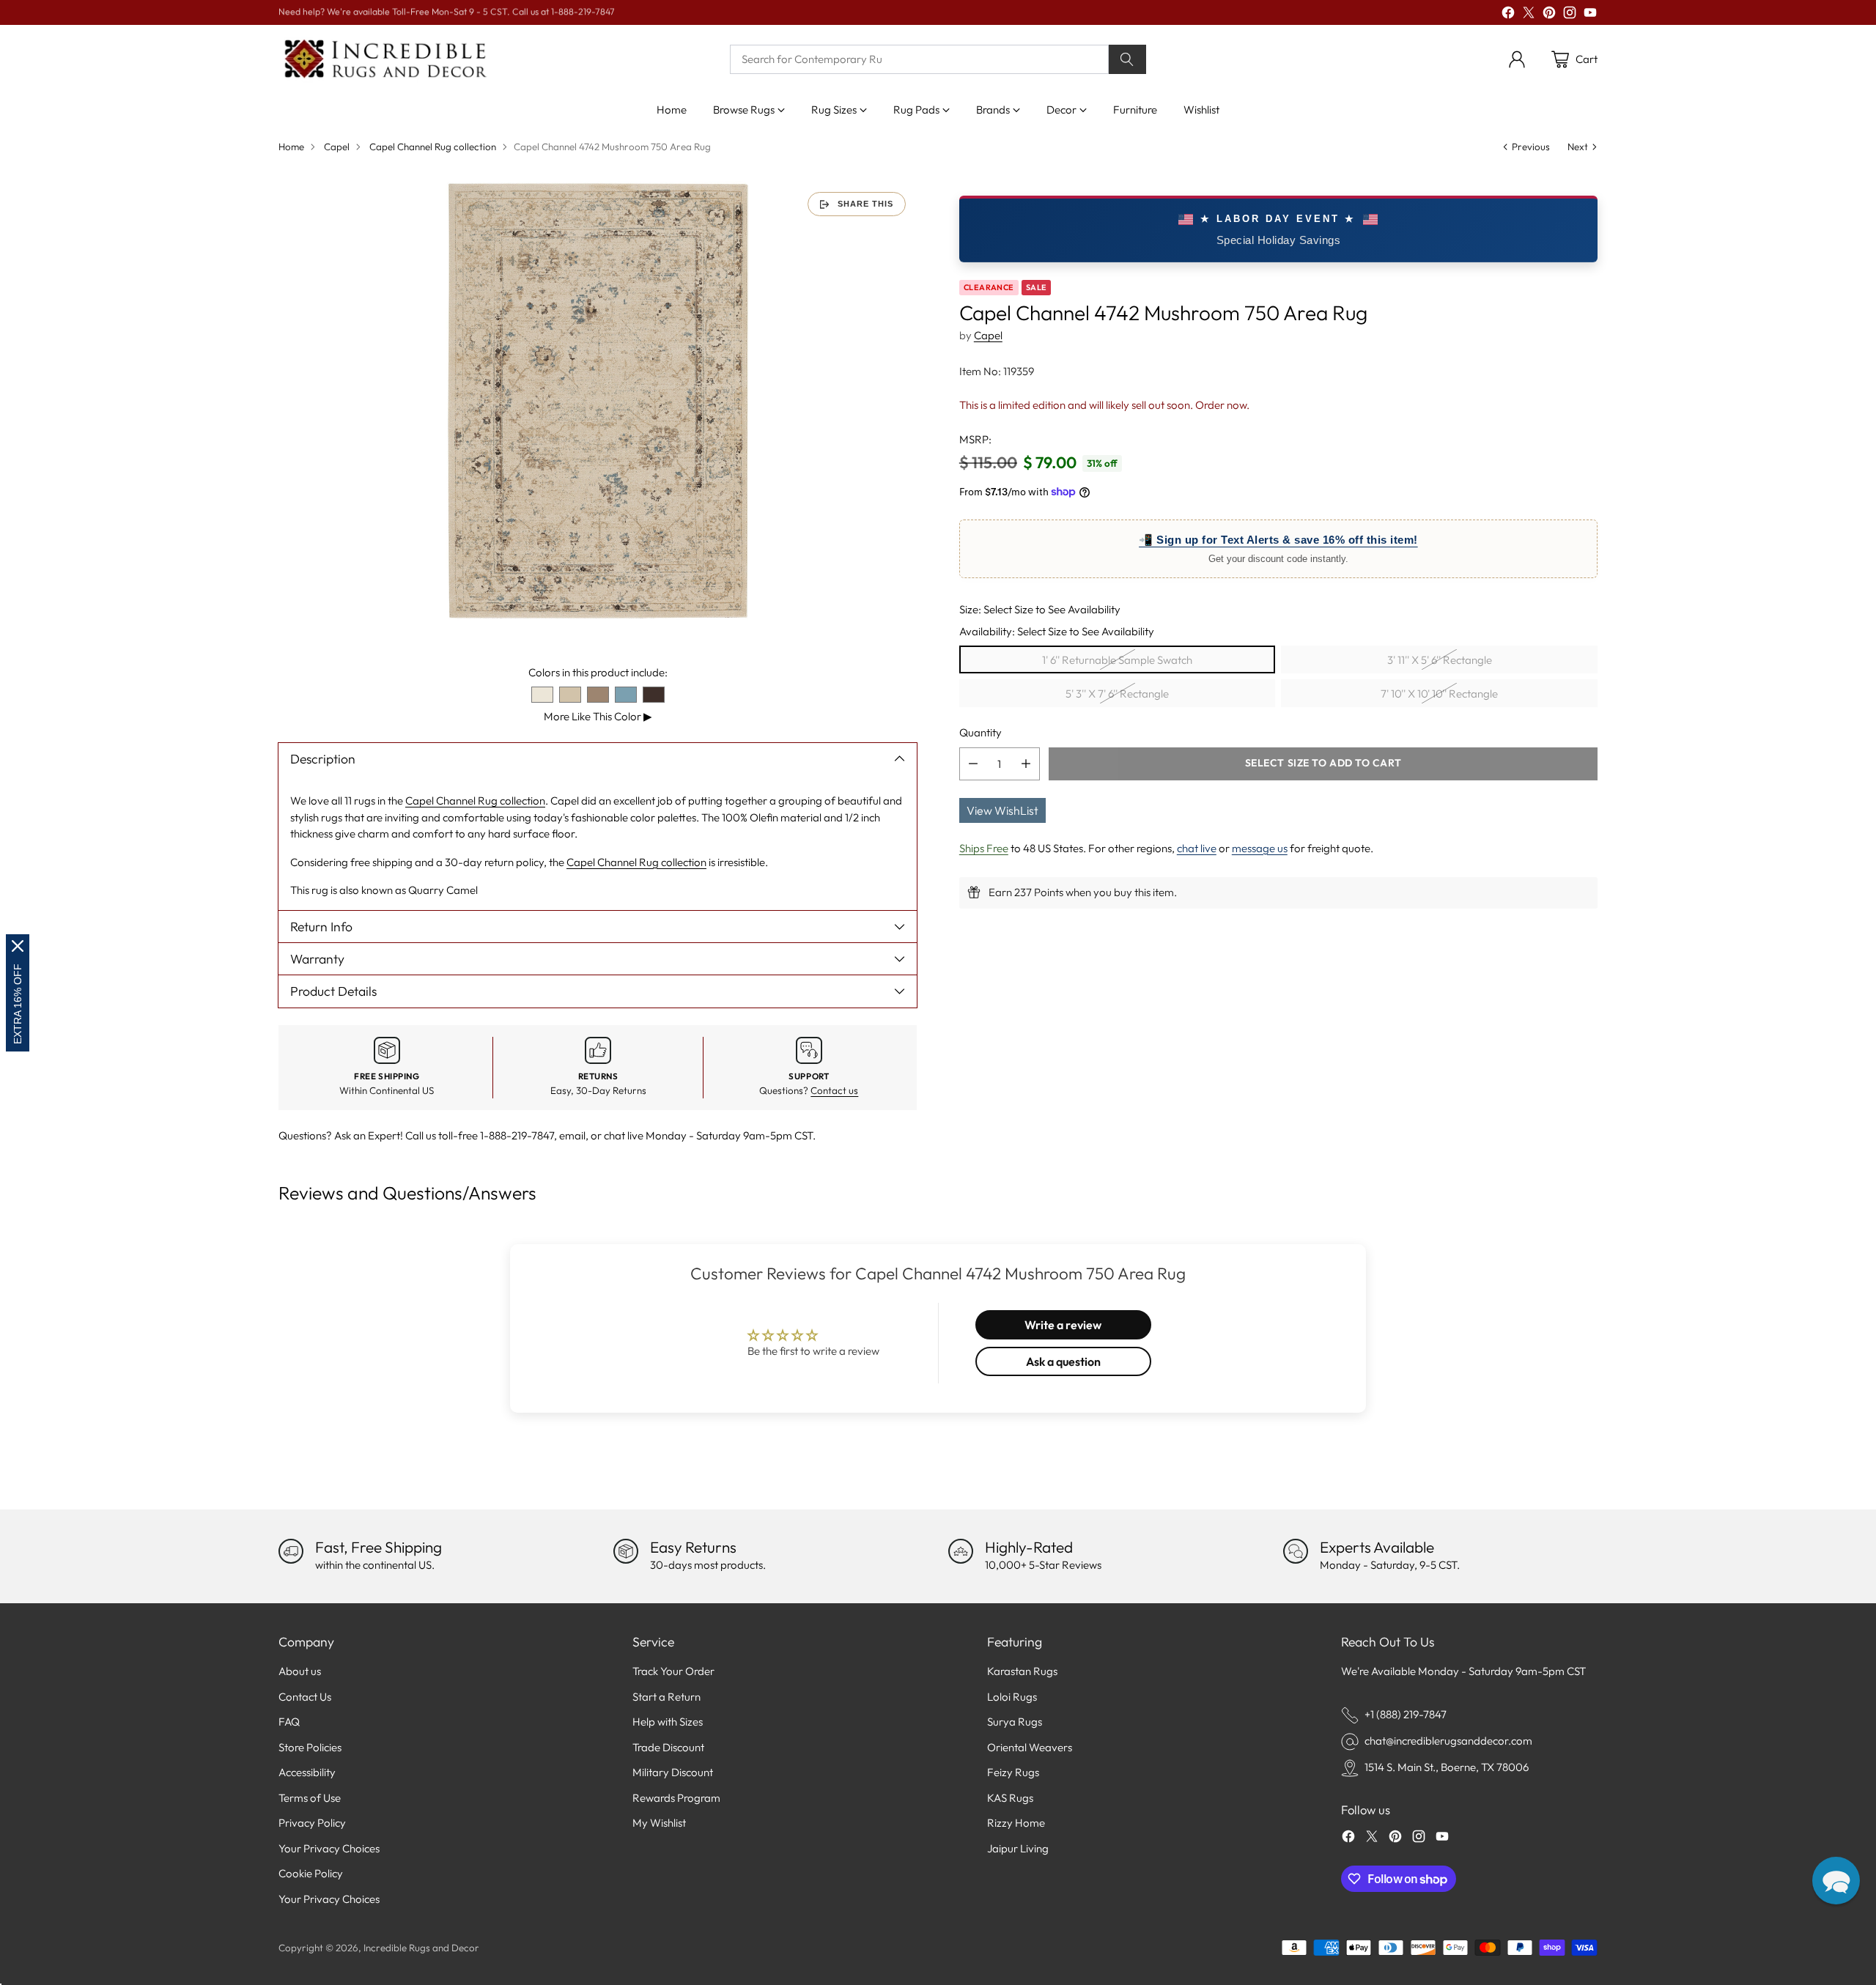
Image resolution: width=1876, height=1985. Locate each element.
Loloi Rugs (1012, 1697)
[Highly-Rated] (961, 1551)
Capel (337, 147)
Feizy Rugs (1013, 1772)
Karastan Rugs (1022, 1671)
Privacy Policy (312, 1823)
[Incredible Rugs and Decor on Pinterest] (1549, 15)
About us (300, 1671)
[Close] (18, 946)
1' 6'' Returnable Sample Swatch (1117, 659)
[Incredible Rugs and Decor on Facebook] (1508, 15)
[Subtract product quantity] (973, 763)
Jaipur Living (1018, 1848)
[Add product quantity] (1026, 763)
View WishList (1002, 810)
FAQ (289, 1722)
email (572, 1135)
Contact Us (305, 1697)
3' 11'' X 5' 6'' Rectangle (1440, 659)
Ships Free (984, 847)
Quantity (981, 732)
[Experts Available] (1296, 1551)
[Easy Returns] (626, 1551)
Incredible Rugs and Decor (421, 1948)
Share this (865, 204)
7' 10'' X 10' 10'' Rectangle (1439, 693)
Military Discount (673, 1772)
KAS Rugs (1010, 1798)
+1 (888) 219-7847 (1406, 1714)
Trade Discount (668, 1747)
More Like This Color (598, 716)
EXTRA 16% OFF (18, 1004)
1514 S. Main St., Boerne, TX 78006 (1447, 1767)
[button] (1836, 1881)
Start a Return (666, 1697)
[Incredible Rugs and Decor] (385, 60)
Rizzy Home (1016, 1823)
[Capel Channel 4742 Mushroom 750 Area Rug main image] (598, 401)
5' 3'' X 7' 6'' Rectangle (1117, 693)
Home (291, 147)
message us (1260, 847)
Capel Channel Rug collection (433, 147)
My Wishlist (659, 1823)
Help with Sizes (668, 1722)
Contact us (834, 1090)
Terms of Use (310, 1798)
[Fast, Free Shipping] (291, 1551)
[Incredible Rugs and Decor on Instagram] (1570, 15)
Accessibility (307, 1772)
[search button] (1128, 59)
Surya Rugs (1015, 1722)
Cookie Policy (311, 1873)
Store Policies (310, 1747)
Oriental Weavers (1030, 1747)
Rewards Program (676, 1798)
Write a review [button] (1063, 1325)
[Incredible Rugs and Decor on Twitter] (1529, 15)
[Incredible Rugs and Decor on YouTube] (1590, 15)
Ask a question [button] (1063, 1361)
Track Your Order (673, 1671)
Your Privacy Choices (329, 1848)
